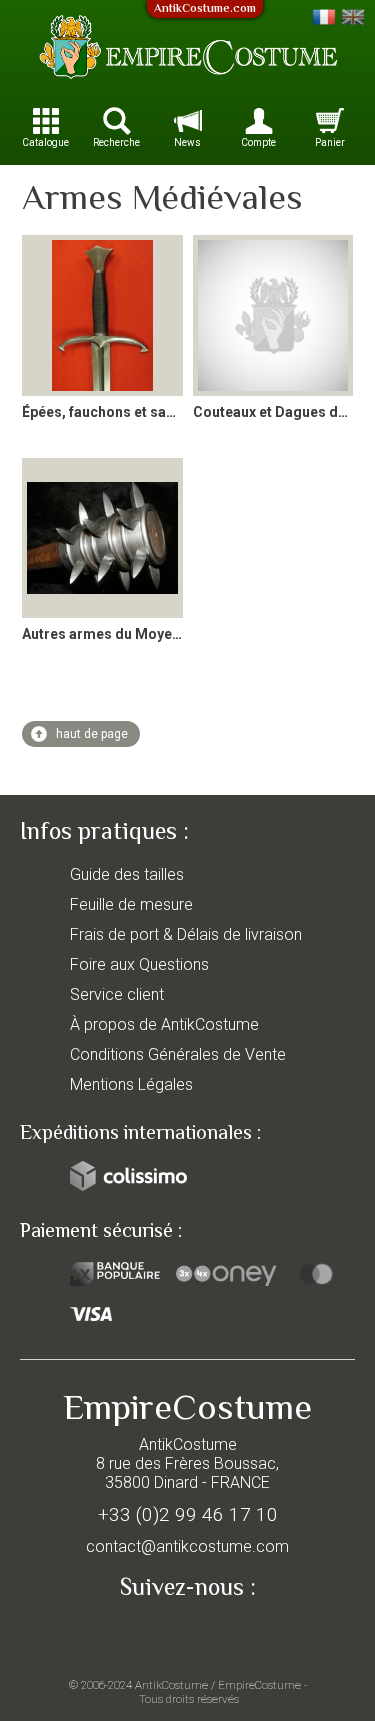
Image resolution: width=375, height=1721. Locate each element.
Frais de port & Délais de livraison (186, 934)
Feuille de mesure (131, 904)
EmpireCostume (259, 1685)
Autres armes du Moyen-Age (117, 634)
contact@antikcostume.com (187, 1546)
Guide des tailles (127, 874)
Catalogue (45, 142)
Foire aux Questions (139, 964)
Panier (330, 142)
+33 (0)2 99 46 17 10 (188, 1514)
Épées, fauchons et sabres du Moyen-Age (159, 412)
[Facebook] (188, 1633)
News (187, 142)
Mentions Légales (131, 1084)
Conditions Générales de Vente (178, 1054)
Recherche (116, 142)
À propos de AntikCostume (164, 1024)
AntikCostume (171, 1685)
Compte (258, 142)
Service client (117, 994)
